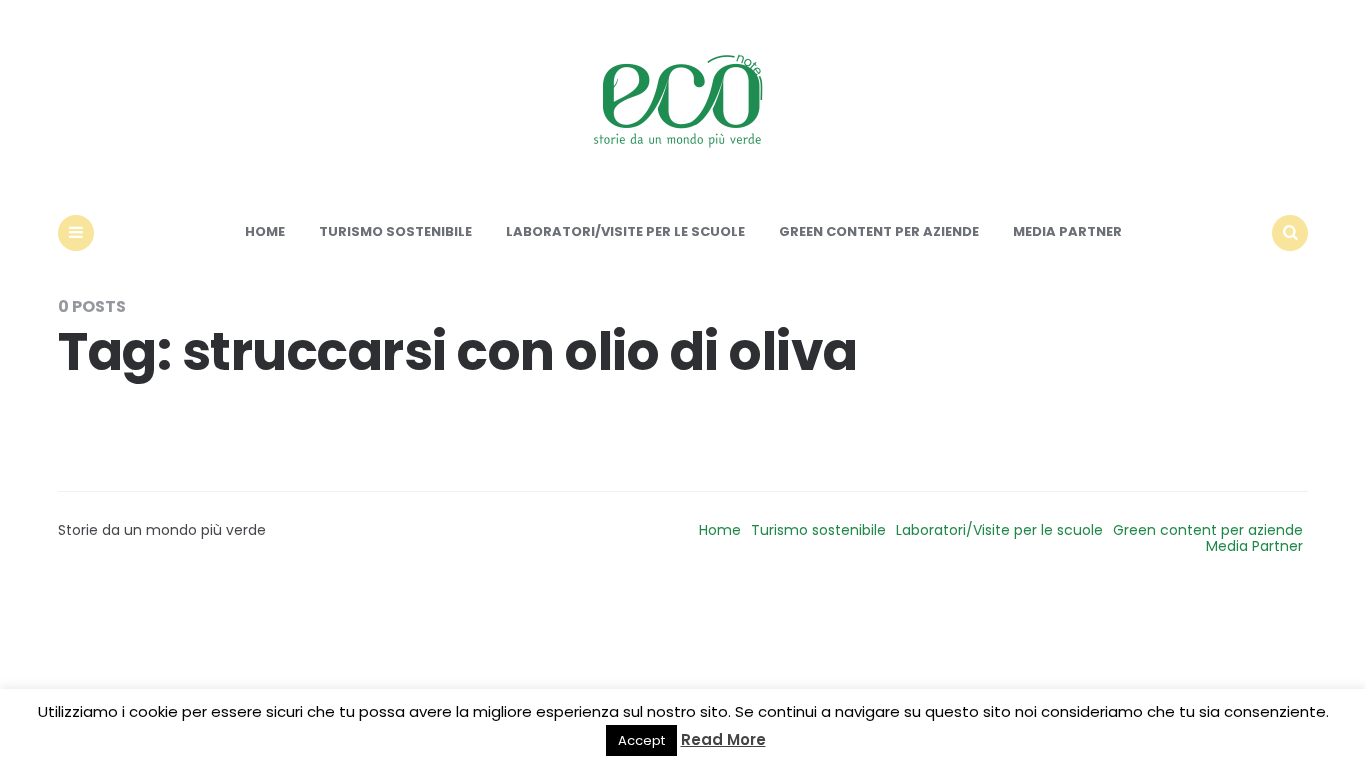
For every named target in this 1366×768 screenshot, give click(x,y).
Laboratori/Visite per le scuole (625, 231)
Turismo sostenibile (395, 231)
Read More (723, 739)
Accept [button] (641, 740)
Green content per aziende (879, 231)
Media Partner (1067, 231)
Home (265, 231)
